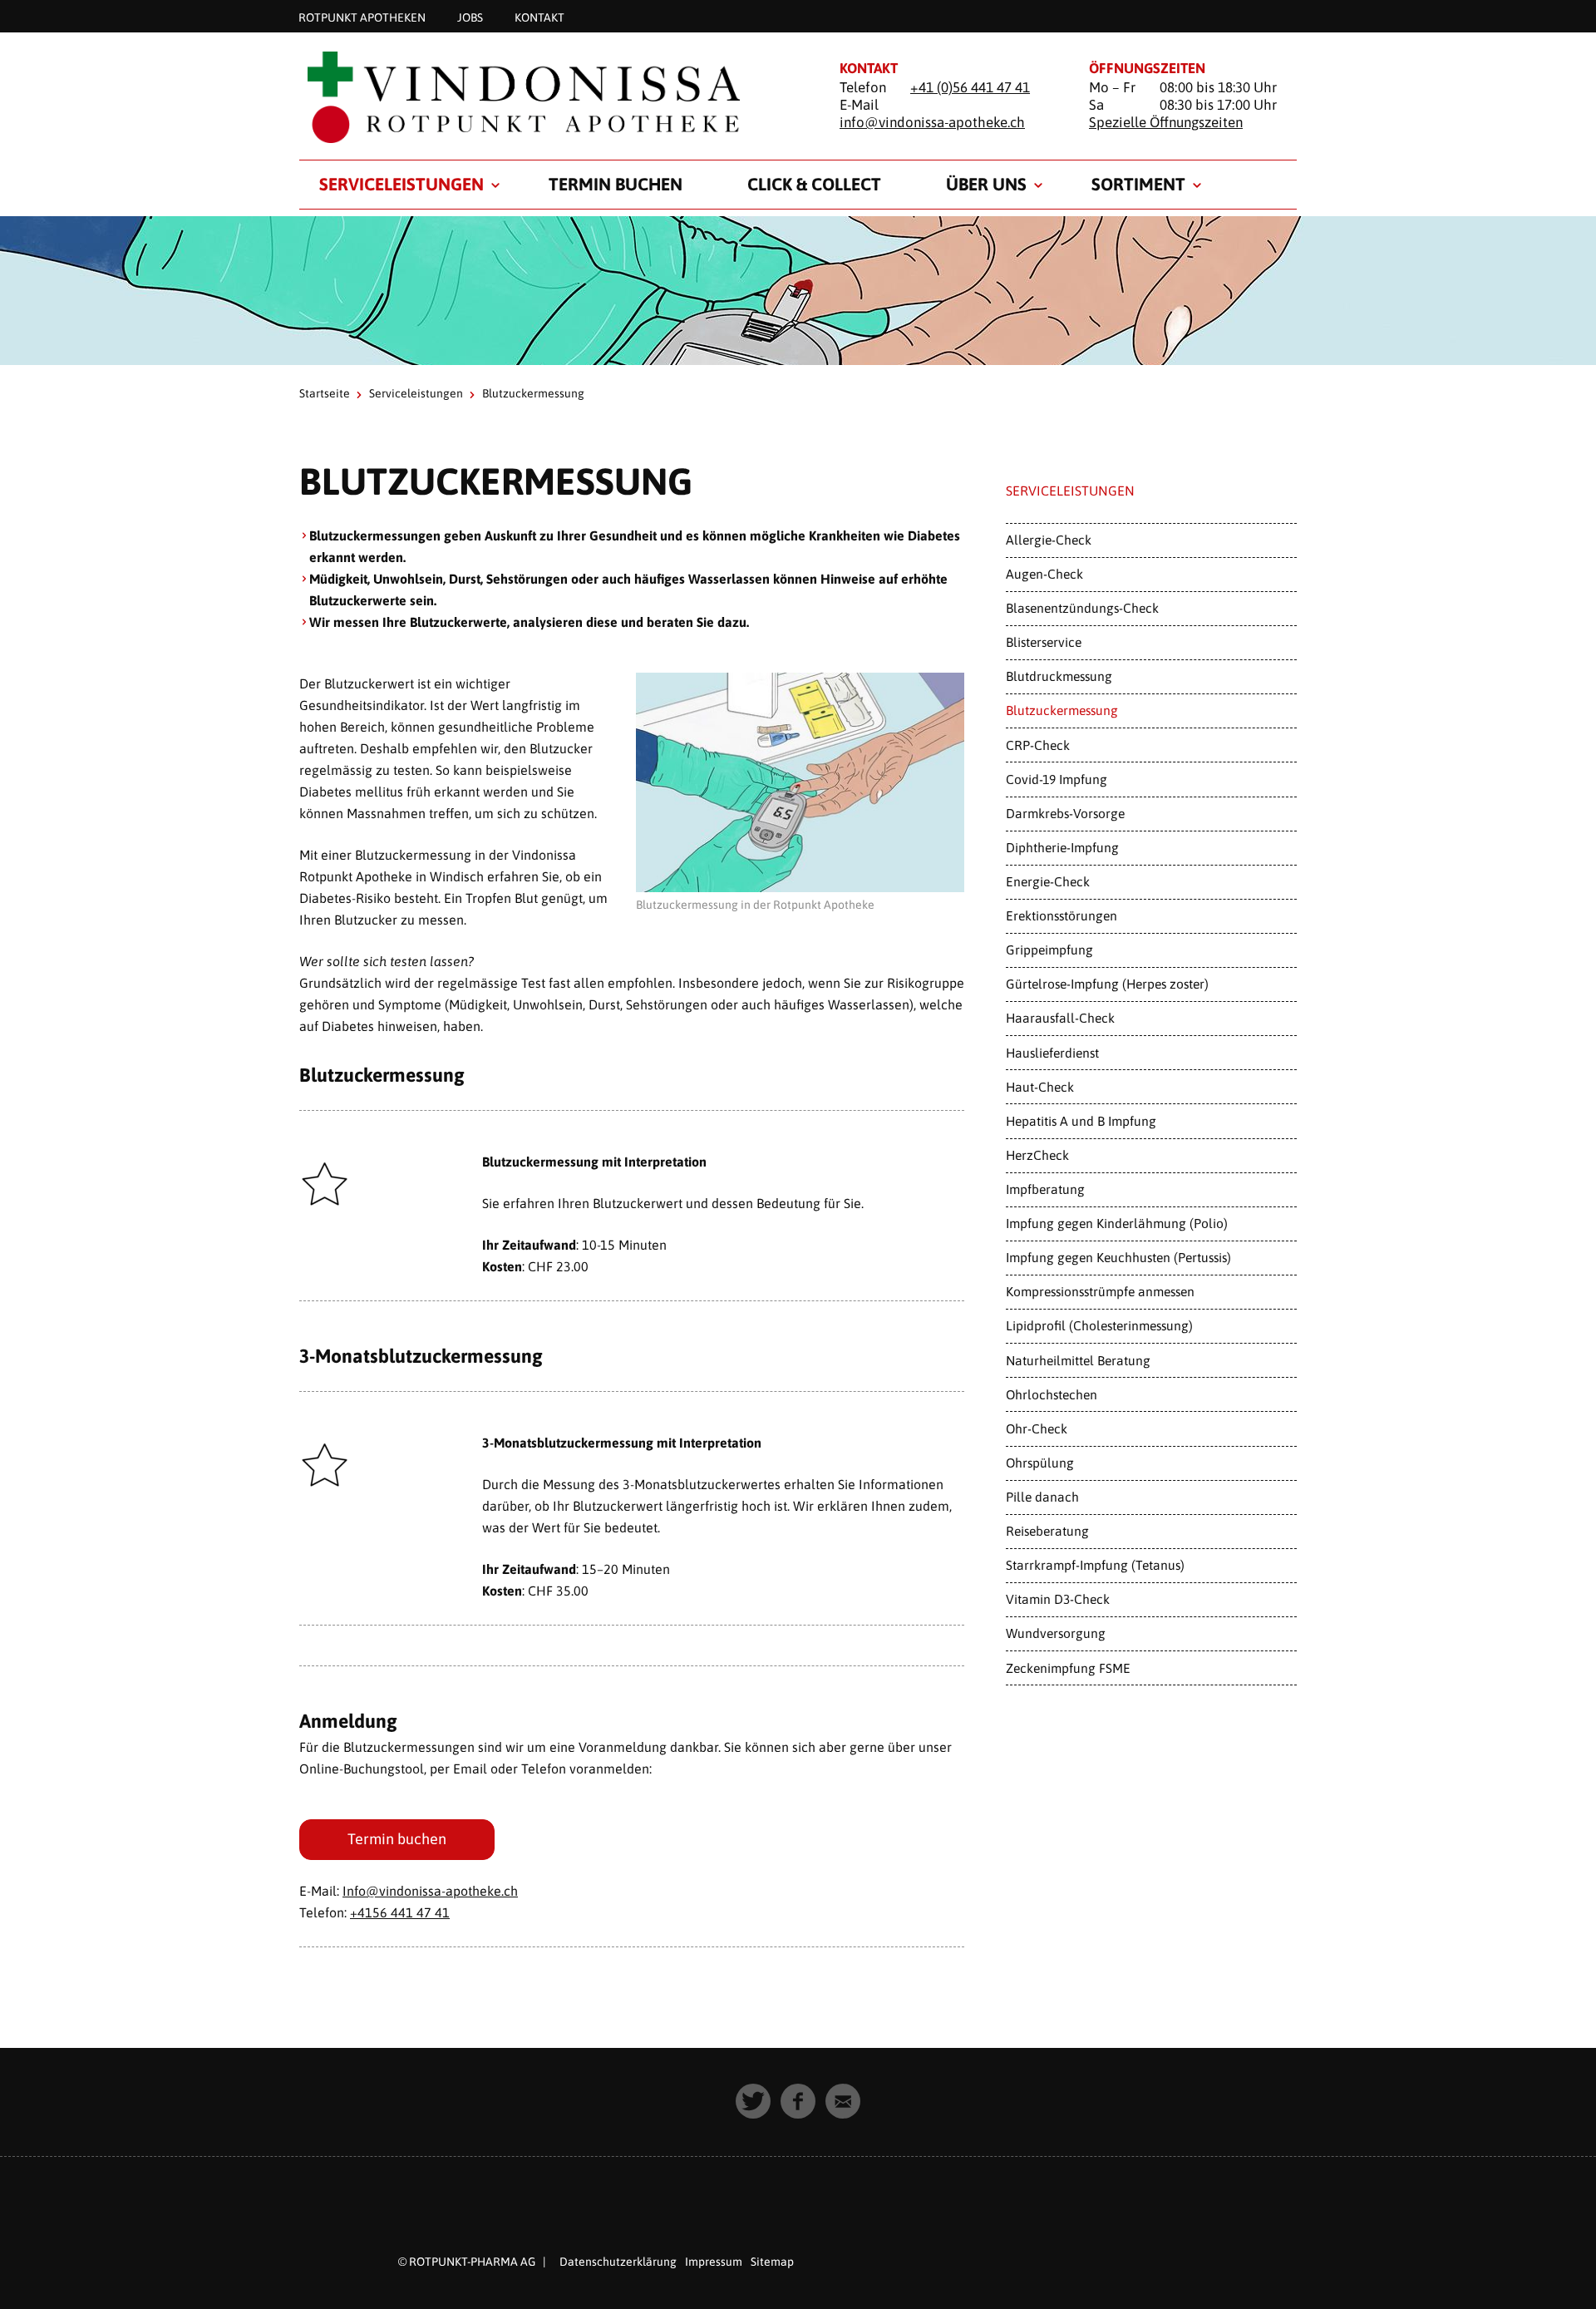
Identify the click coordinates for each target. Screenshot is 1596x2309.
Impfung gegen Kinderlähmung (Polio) (1117, 1223)
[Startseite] (549, 97)
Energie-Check (1048, 881)
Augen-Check (1044, 574)
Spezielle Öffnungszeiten (1166, 122)
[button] (753, 2101)
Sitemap (772, 2262)
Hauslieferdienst (1052, 1053)
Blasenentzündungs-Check (1082, 608)
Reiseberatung (1047, 1531)
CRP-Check (1038, 745)
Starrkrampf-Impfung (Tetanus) (1095, 1565)
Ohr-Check (1037, 1428)
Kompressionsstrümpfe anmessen (1100, 1291)
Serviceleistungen (401, 184)
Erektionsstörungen (1062, 915)
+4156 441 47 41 (400, 1912)
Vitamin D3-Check (1058, 1599)
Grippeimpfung (1049, 950)
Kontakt (539, 17)
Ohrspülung (1040, 1463)
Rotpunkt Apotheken (362, 17)
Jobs (470, 17)
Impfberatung (1045, 1189)
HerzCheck (1037, 1155)
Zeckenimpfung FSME (1068, 1668)
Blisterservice (1044, 642)
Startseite (325, 393)
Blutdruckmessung (1059, 676)
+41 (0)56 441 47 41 (970, 87)
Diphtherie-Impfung (1062, 847)
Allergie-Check (1049, 540)
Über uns (986, 184)
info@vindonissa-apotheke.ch (932, 122)
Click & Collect (814, 184)
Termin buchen (616, 184)
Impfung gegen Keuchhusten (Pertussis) (1118, 1257)
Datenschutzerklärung (618, 2262)
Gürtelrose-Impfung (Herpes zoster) (1107, 984)
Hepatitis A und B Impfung (1081, 1121)
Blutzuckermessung (1062, 710)
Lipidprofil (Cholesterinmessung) (1099, 1325)
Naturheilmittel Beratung (1078, 1360)
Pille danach (1042, 1497)
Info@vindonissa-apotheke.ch (430, 1891)
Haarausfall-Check (1060, 1018)
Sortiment (1138, 184)
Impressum (714, 2262)
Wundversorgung (1056, 1633)
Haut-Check (1040, 1087)
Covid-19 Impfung (1057, 779)
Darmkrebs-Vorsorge (1065, 813)
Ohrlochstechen (1052, 1394)
